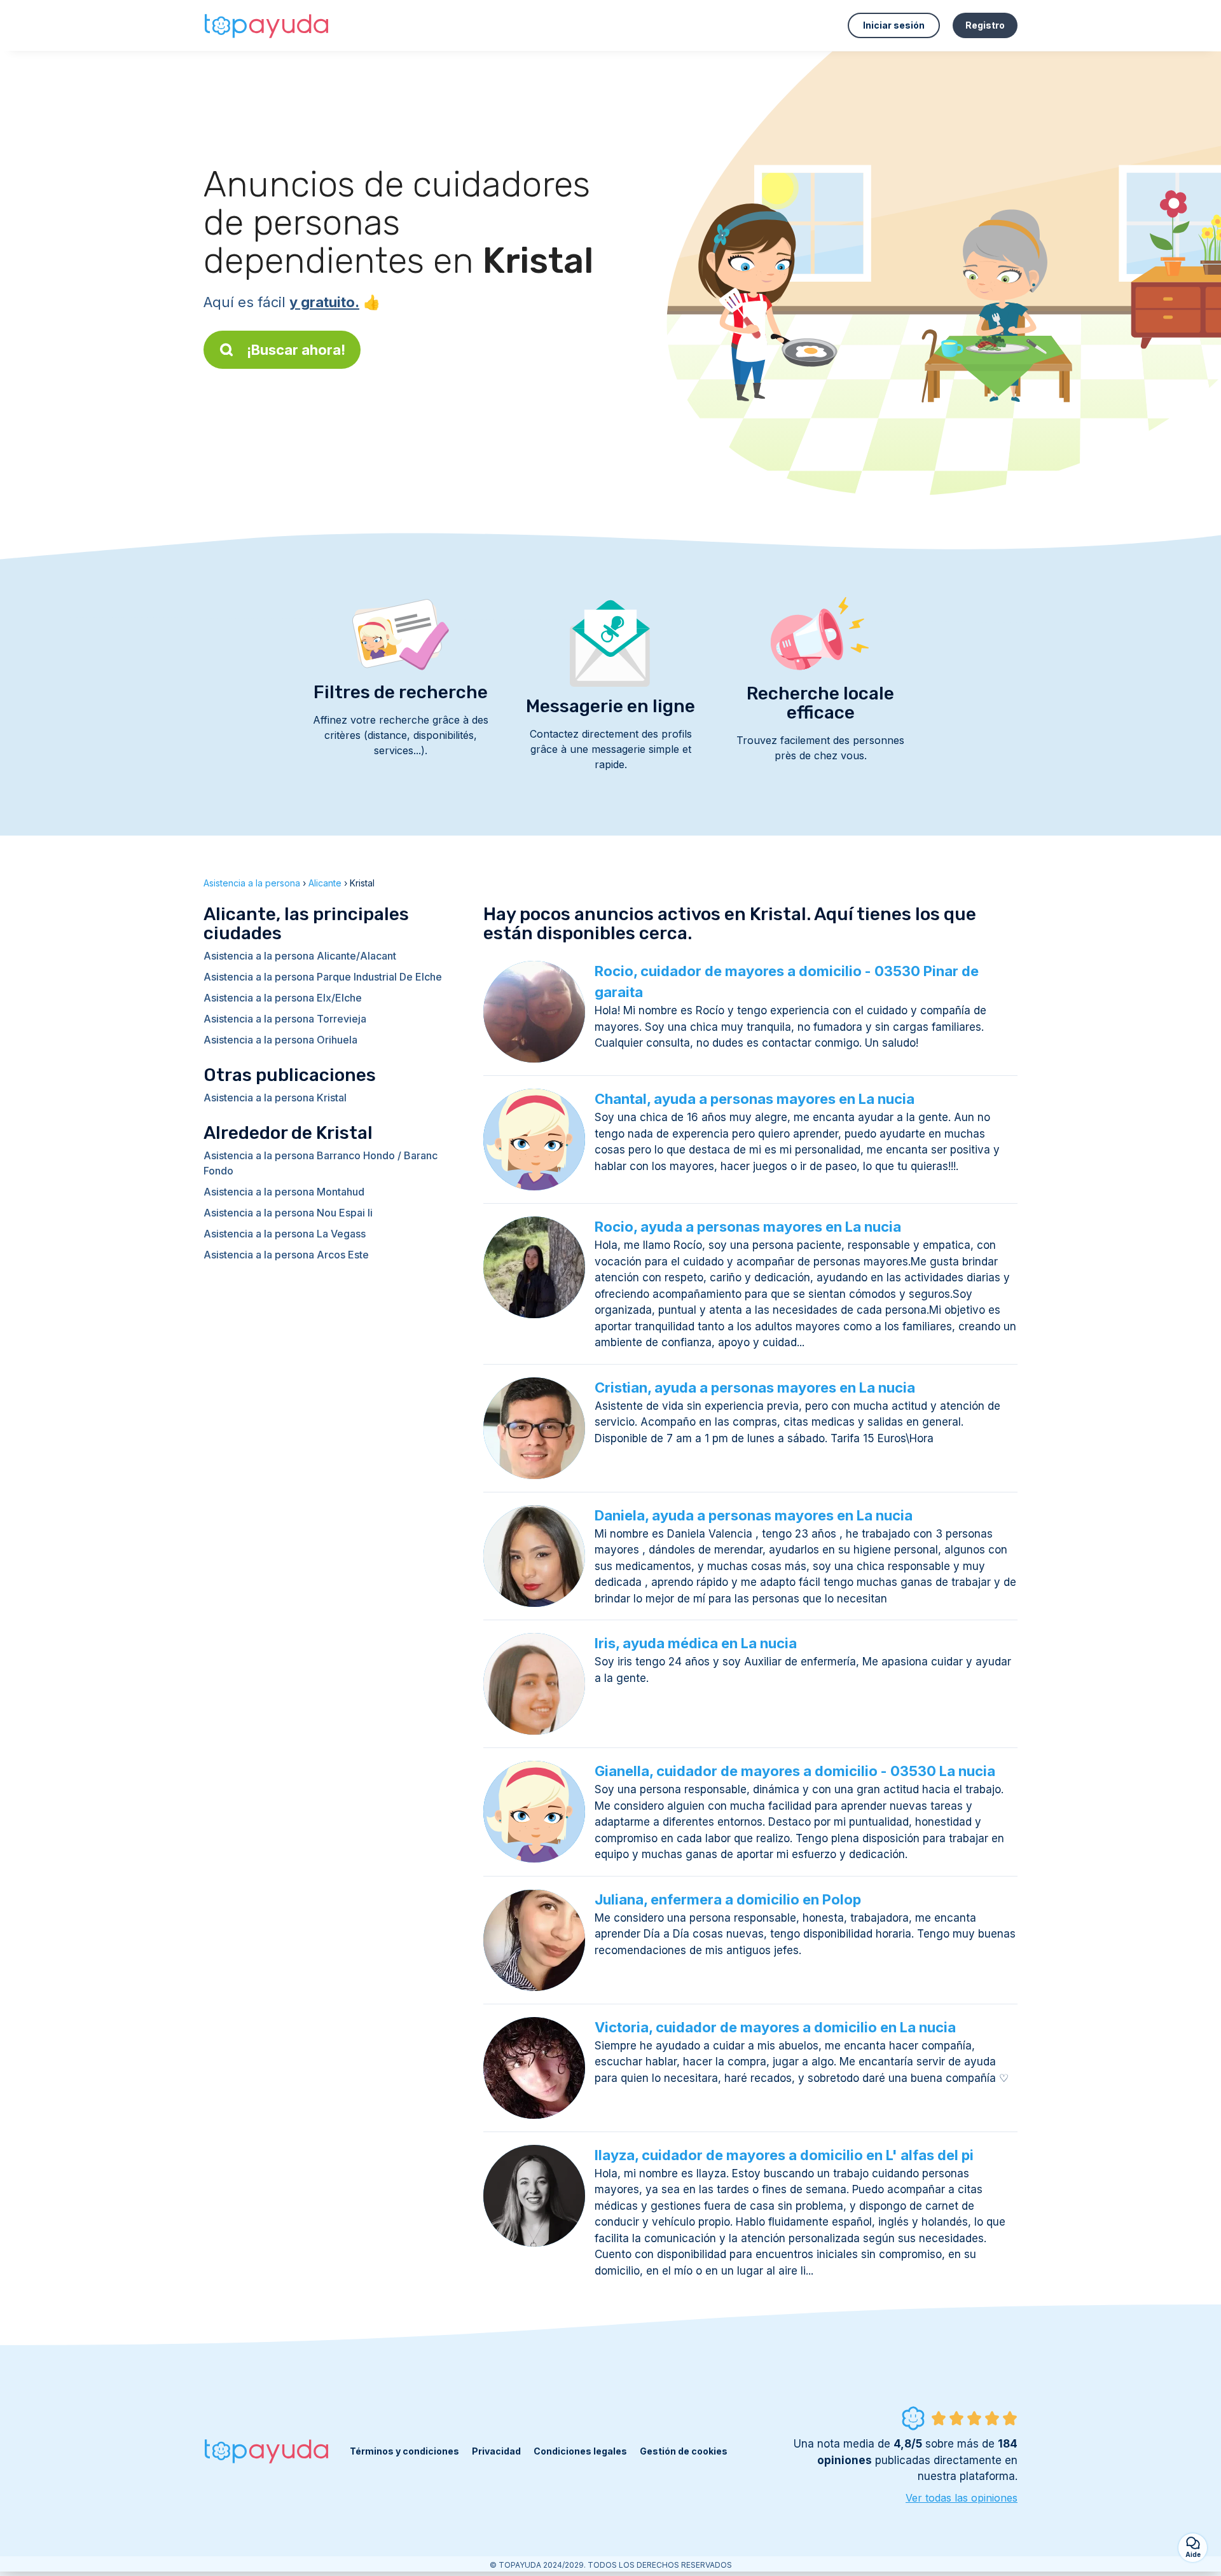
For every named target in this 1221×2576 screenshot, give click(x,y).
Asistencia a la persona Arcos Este (286, 1255)
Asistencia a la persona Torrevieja (285, 1019)
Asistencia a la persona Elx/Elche (283, 998)
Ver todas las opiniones (962, 2498)
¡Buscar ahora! (296, 350)
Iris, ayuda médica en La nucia (696, 1643)
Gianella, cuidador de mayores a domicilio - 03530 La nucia (795, 1771)
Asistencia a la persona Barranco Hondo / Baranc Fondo (321, 1163)
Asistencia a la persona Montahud (284, 1192)
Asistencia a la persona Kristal (275, 1098)
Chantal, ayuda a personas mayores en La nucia (755, 1099)
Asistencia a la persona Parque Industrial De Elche (323, 977)
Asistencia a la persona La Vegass (285, 1234)
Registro (985, 25)
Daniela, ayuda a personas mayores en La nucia (754, 1515)
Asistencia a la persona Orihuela (280, 1040)
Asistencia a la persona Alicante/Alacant (300, 956)
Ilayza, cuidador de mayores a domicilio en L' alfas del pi (784, 2155)
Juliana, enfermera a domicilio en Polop (728, 1899)
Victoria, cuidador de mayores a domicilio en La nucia (775, 2027)
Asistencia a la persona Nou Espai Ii (288, 1213)
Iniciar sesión (894, 25)
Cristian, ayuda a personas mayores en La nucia (755, 1388)
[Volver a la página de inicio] (267, 25)
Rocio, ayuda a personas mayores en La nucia (748, 1227)
